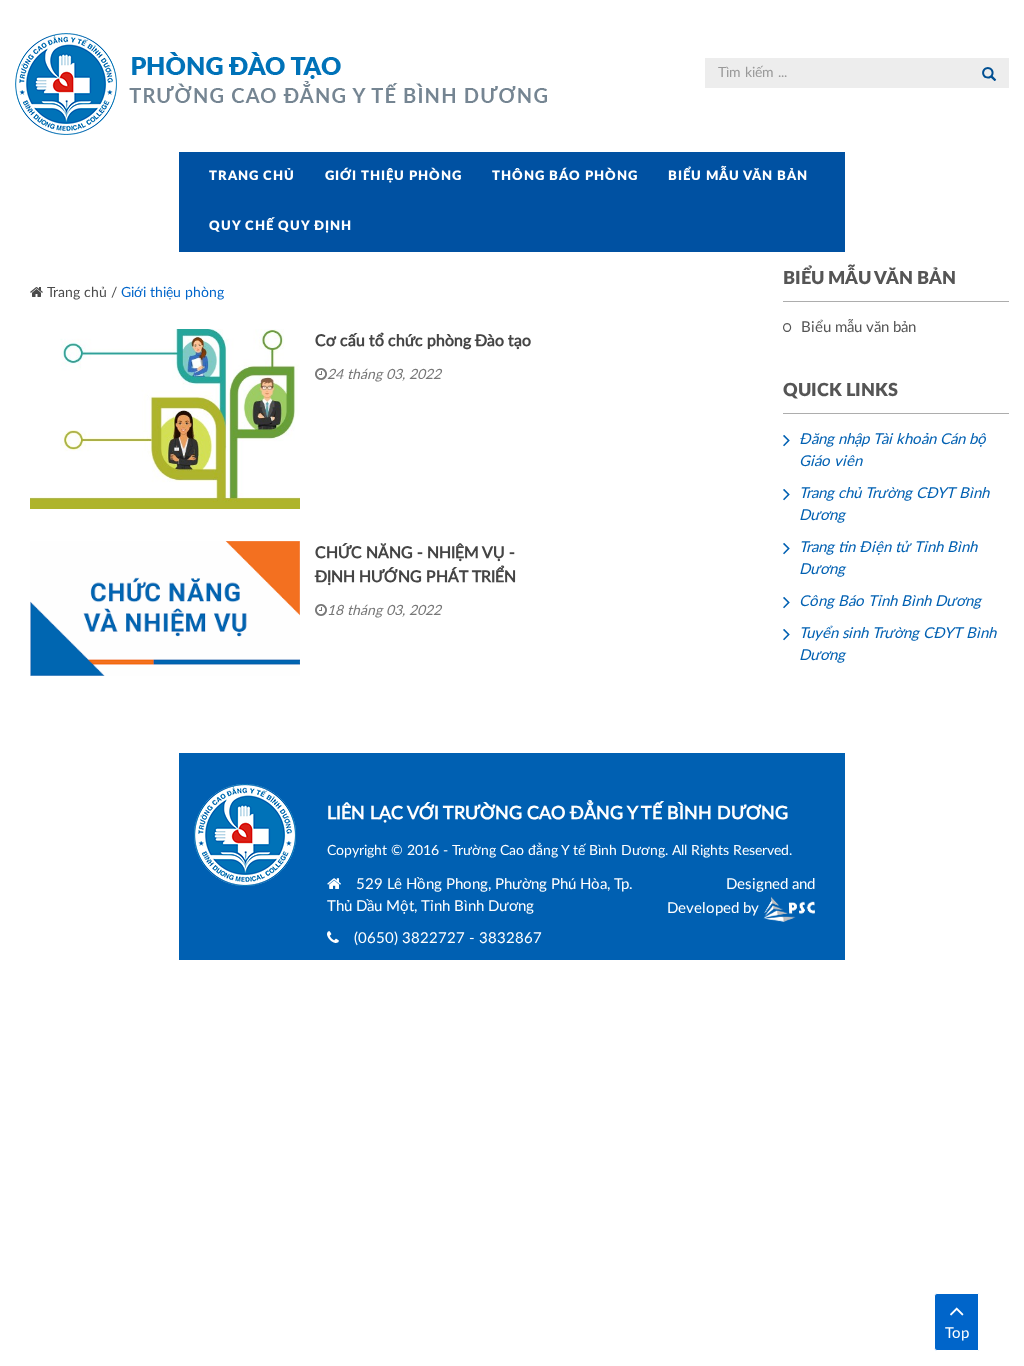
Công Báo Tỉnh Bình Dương (890, 601)
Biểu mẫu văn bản (738, 176)
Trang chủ (252, 176)
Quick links (840, 391)
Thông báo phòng (565, 176)
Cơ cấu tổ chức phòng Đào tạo (423, 341)
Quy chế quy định (280, 226)
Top (957, 1333)
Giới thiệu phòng (393, 176)
